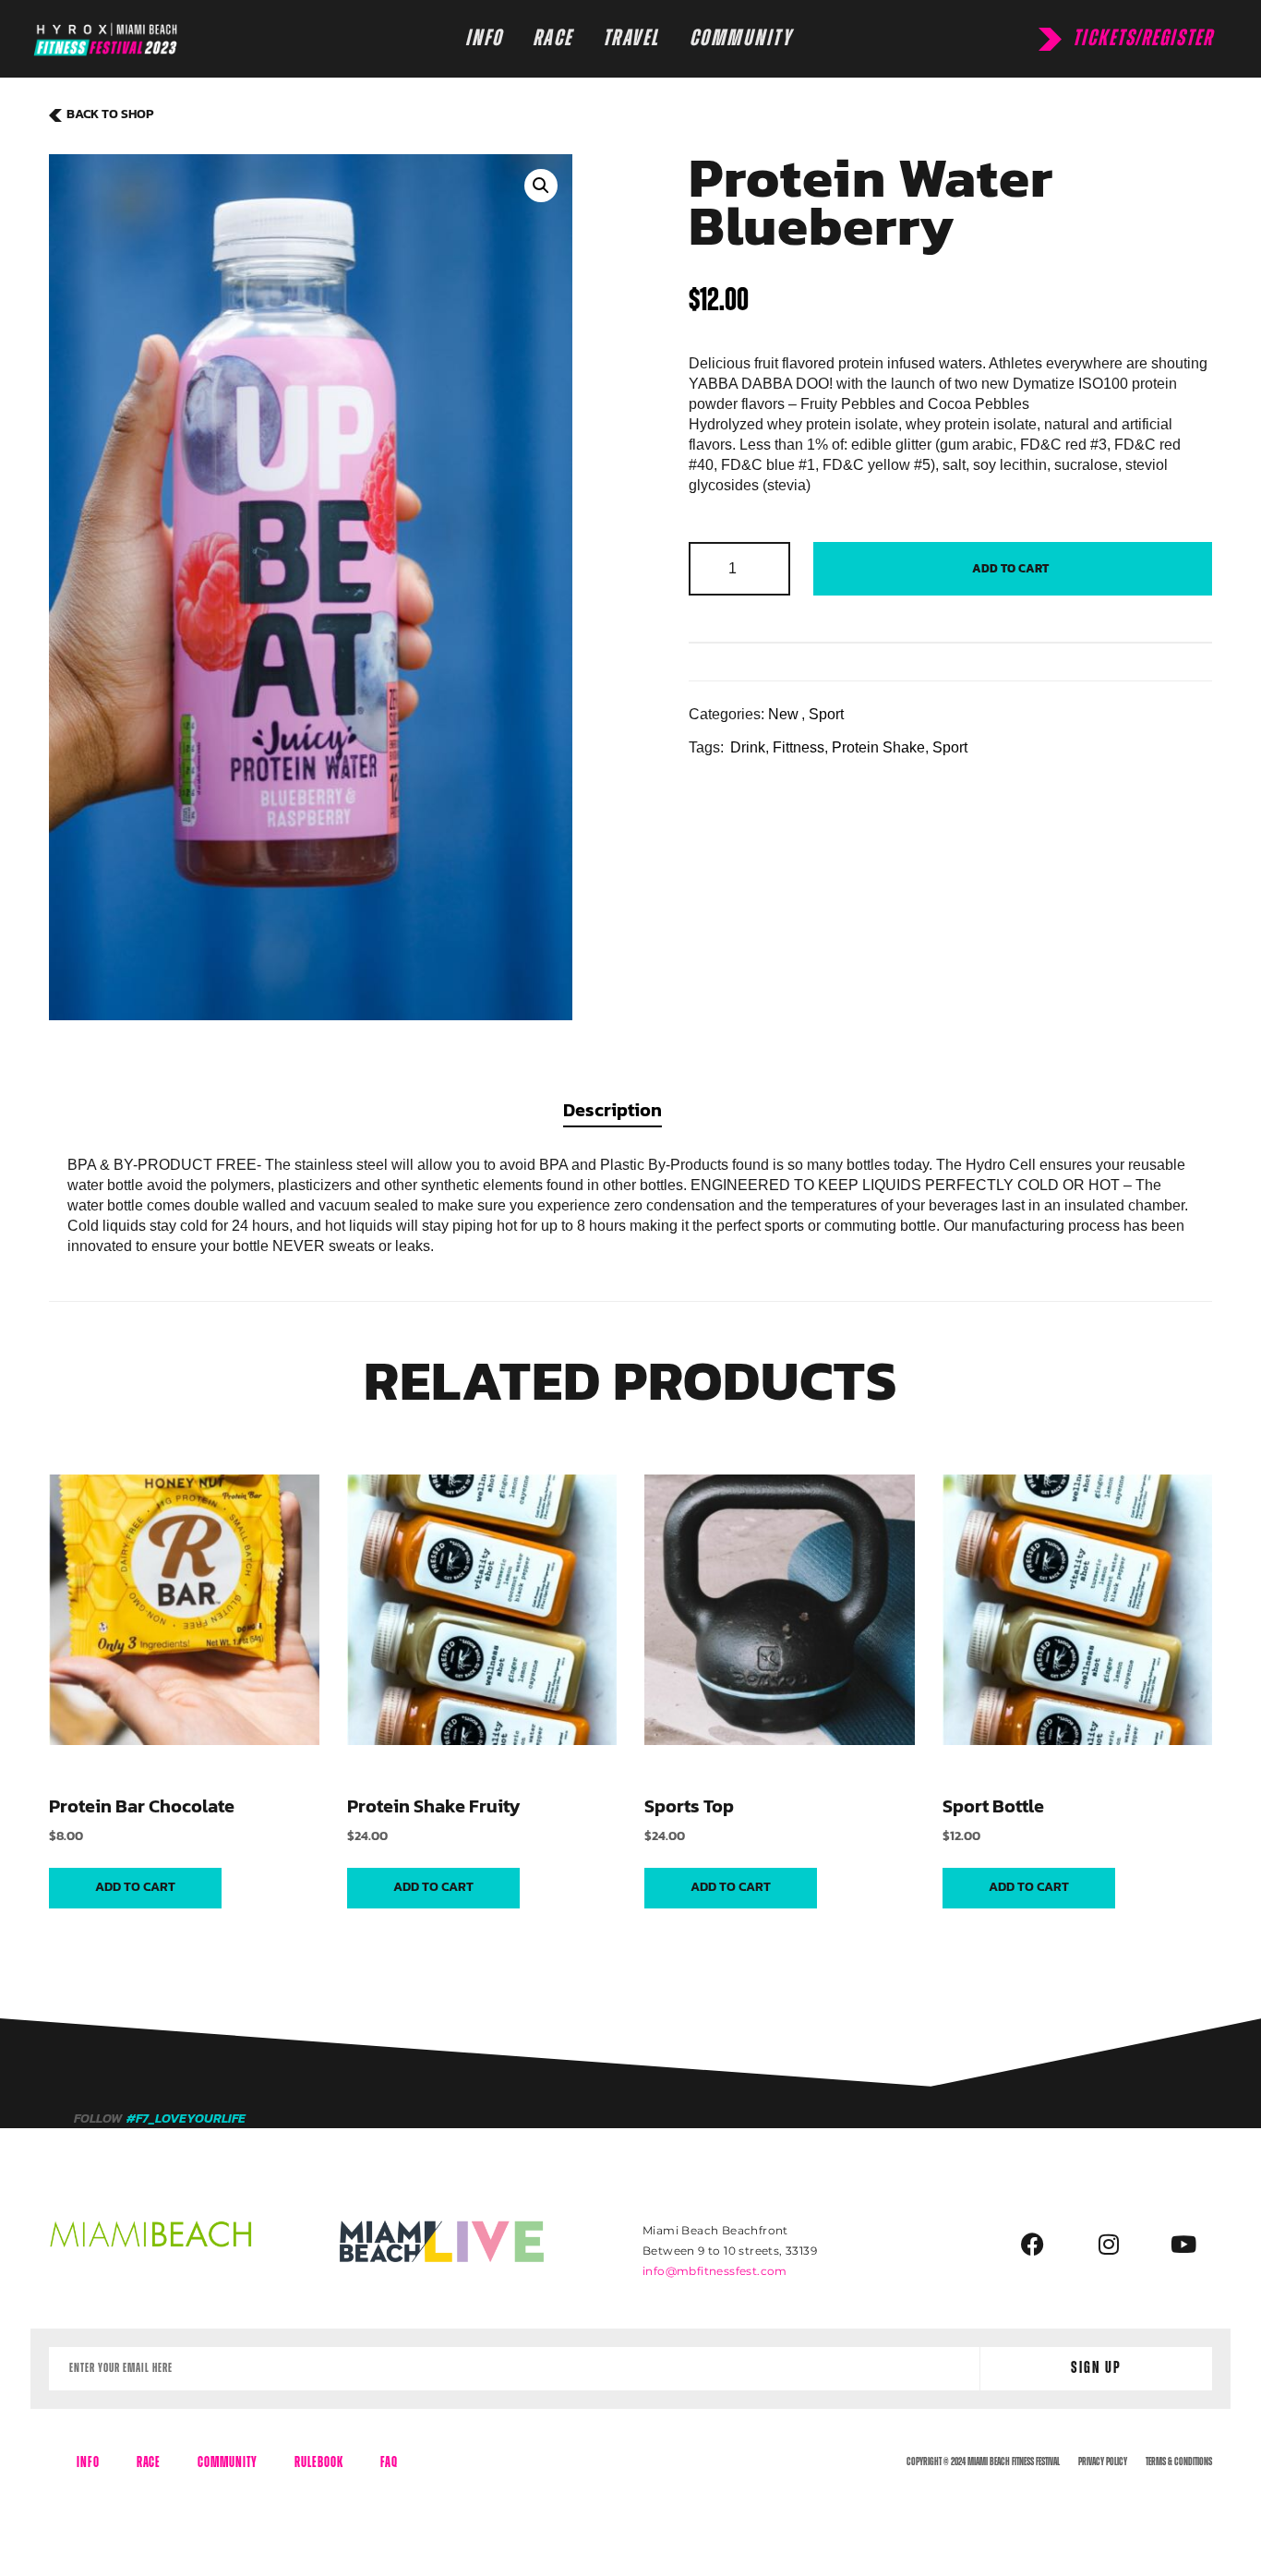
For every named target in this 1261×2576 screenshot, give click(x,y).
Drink (748, 747)
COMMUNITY (741, 38)
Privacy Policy (1103, 2462)
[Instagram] (1109, 2244)
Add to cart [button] (135, 1887)
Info (88, 2462)
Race (149, 2462)
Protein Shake (878, 747)
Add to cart (1010, 568)
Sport (826, 714)
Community (228, 2462)
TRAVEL (631, 38)
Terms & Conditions (1179, 2462)
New (783, 714)
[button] (541, 186)
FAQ (390, 2462)
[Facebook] (1033, 2244)
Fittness (799, 747)
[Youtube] (1183, 2244)
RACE (553, 38)
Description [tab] (612, 1110)
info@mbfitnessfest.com (715, 2271)
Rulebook (318, 2462)
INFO (484, 38)
